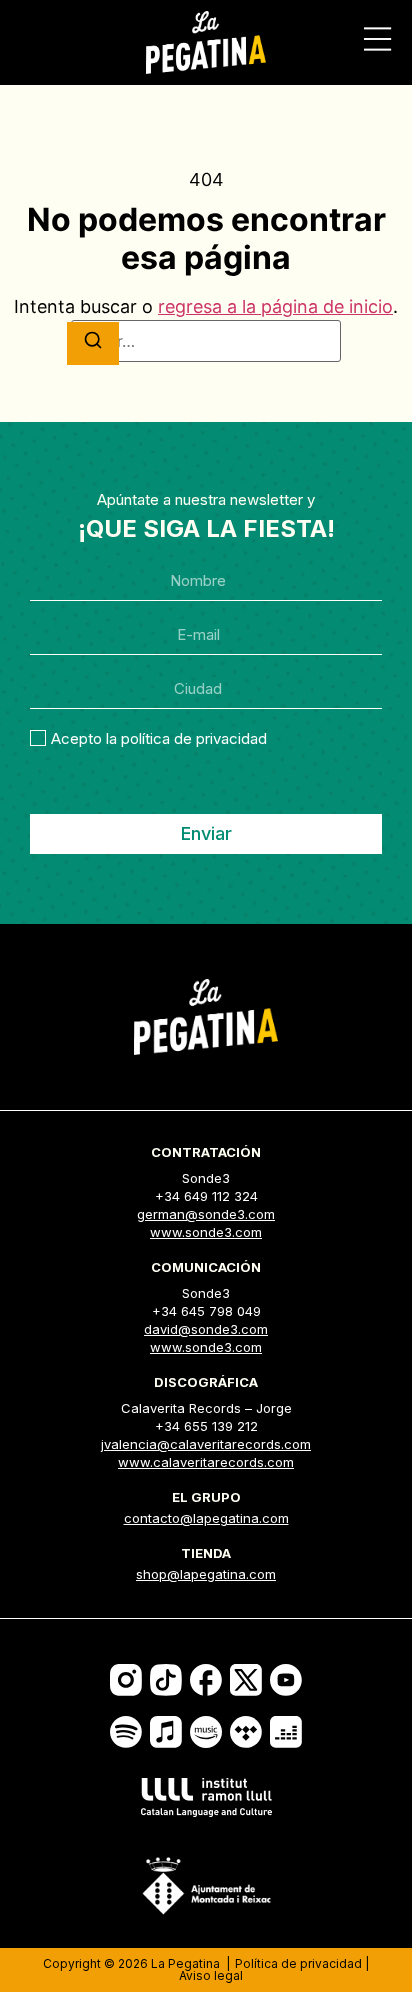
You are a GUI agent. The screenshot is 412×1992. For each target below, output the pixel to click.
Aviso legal (211, 1975)
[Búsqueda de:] (206, 341)
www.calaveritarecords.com (206, 1462)
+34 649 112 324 (206, 1196)
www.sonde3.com (206, 1232)
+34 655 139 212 (206, 1426)
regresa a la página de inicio (275, 306)
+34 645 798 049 (206, 1311)
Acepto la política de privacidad (159, 738)
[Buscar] (93, 343)
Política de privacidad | (302, 1963)
